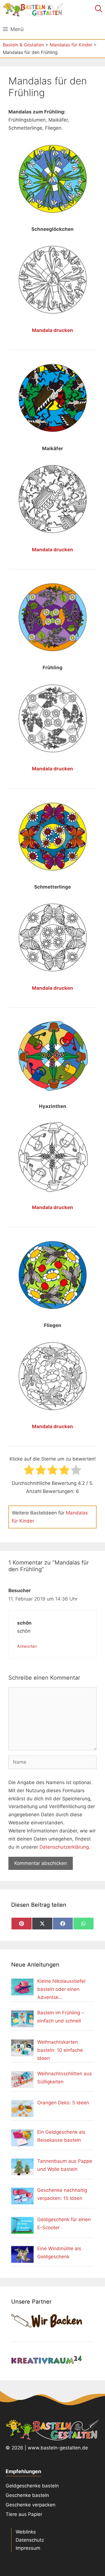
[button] (99, 10)
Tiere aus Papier (24, 2514)
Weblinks (26, 2532)
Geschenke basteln (27, 2495)
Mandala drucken (53, 330)
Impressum (28, 2548)
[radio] (29, 1471)
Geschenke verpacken (31, 2505)
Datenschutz (30, 2540)
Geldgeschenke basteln (32, 2486)
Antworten (27, 1646)
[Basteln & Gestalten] (33, 10)
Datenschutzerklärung (64, 1847)
